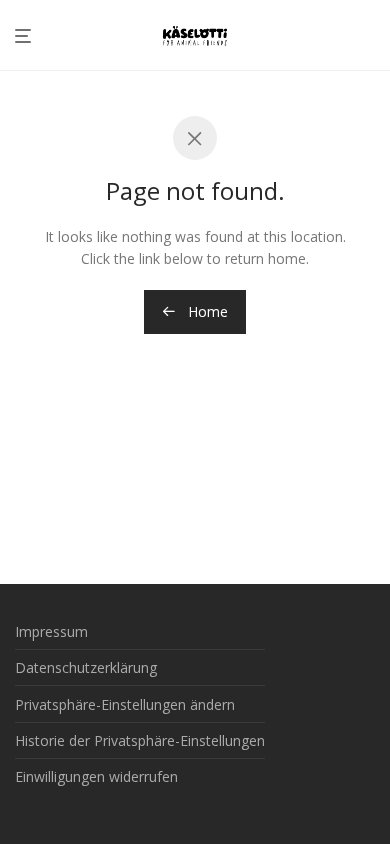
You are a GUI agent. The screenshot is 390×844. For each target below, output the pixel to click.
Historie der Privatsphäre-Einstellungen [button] (140, 740)
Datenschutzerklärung (86, 667)
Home (206, 311)
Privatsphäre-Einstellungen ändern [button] (125, 704)
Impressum (51, 631)
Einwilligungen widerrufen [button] (96, 776)
